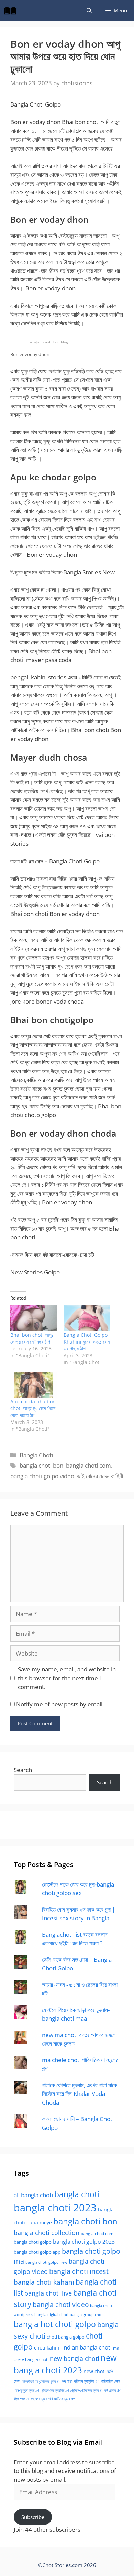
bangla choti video (61, 2304)
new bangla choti (75, 2358)
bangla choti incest (79, 2271)
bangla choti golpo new (46, 2262)
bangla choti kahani (44, 2282)
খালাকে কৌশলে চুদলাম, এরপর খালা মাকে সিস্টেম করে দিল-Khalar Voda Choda (80, 2094)
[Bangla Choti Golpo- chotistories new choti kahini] (12, 10)
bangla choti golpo (33, 2242)
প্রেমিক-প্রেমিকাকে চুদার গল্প (87, 2390)
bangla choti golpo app (37, 2252)
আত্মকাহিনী (28, 2381)
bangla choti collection (47, 2232)
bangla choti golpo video (42, 1476)
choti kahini (47, 2348)
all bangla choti (33, 2195)
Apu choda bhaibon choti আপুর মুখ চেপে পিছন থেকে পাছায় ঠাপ (33, 1408)
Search (23, 1770)
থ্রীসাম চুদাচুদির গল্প (87, 2381)
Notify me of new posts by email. (60, 1704)
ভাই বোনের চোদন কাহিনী (100, 1476)
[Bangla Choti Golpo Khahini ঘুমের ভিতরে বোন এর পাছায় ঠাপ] (87, 1318)
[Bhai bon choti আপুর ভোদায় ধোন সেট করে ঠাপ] (33, 1318)
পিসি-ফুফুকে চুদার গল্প (26, 2390)
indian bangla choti (87, 2347)
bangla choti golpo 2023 (84, 2242)
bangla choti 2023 (55, 2208)
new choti (95, 2371)
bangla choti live (48, 2293)
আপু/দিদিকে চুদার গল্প (48, 2381)
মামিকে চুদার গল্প (65, 2399)
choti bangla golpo (66, 2337)
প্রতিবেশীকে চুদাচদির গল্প (54, 2390)
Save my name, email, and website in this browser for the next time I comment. (67, 1678)
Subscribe (33, 2517)
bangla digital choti (51, 2315)
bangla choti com (88, 1465)
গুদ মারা (67, 2381)
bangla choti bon (41, 1465)
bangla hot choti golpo (55, 2324)
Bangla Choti (36, 1455)
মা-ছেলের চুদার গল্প (40, 2399)
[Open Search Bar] (89, 10)
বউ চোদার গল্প (112, 2390)
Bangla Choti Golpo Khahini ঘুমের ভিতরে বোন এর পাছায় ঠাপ (87, 1342)
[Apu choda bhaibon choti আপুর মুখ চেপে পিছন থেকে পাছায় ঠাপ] (33, 1385)
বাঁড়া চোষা (19, 2399)
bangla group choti (87, 2315)
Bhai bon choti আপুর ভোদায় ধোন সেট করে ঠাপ (32, 1338)
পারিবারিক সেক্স (110, 2381)
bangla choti (77, 2194)
